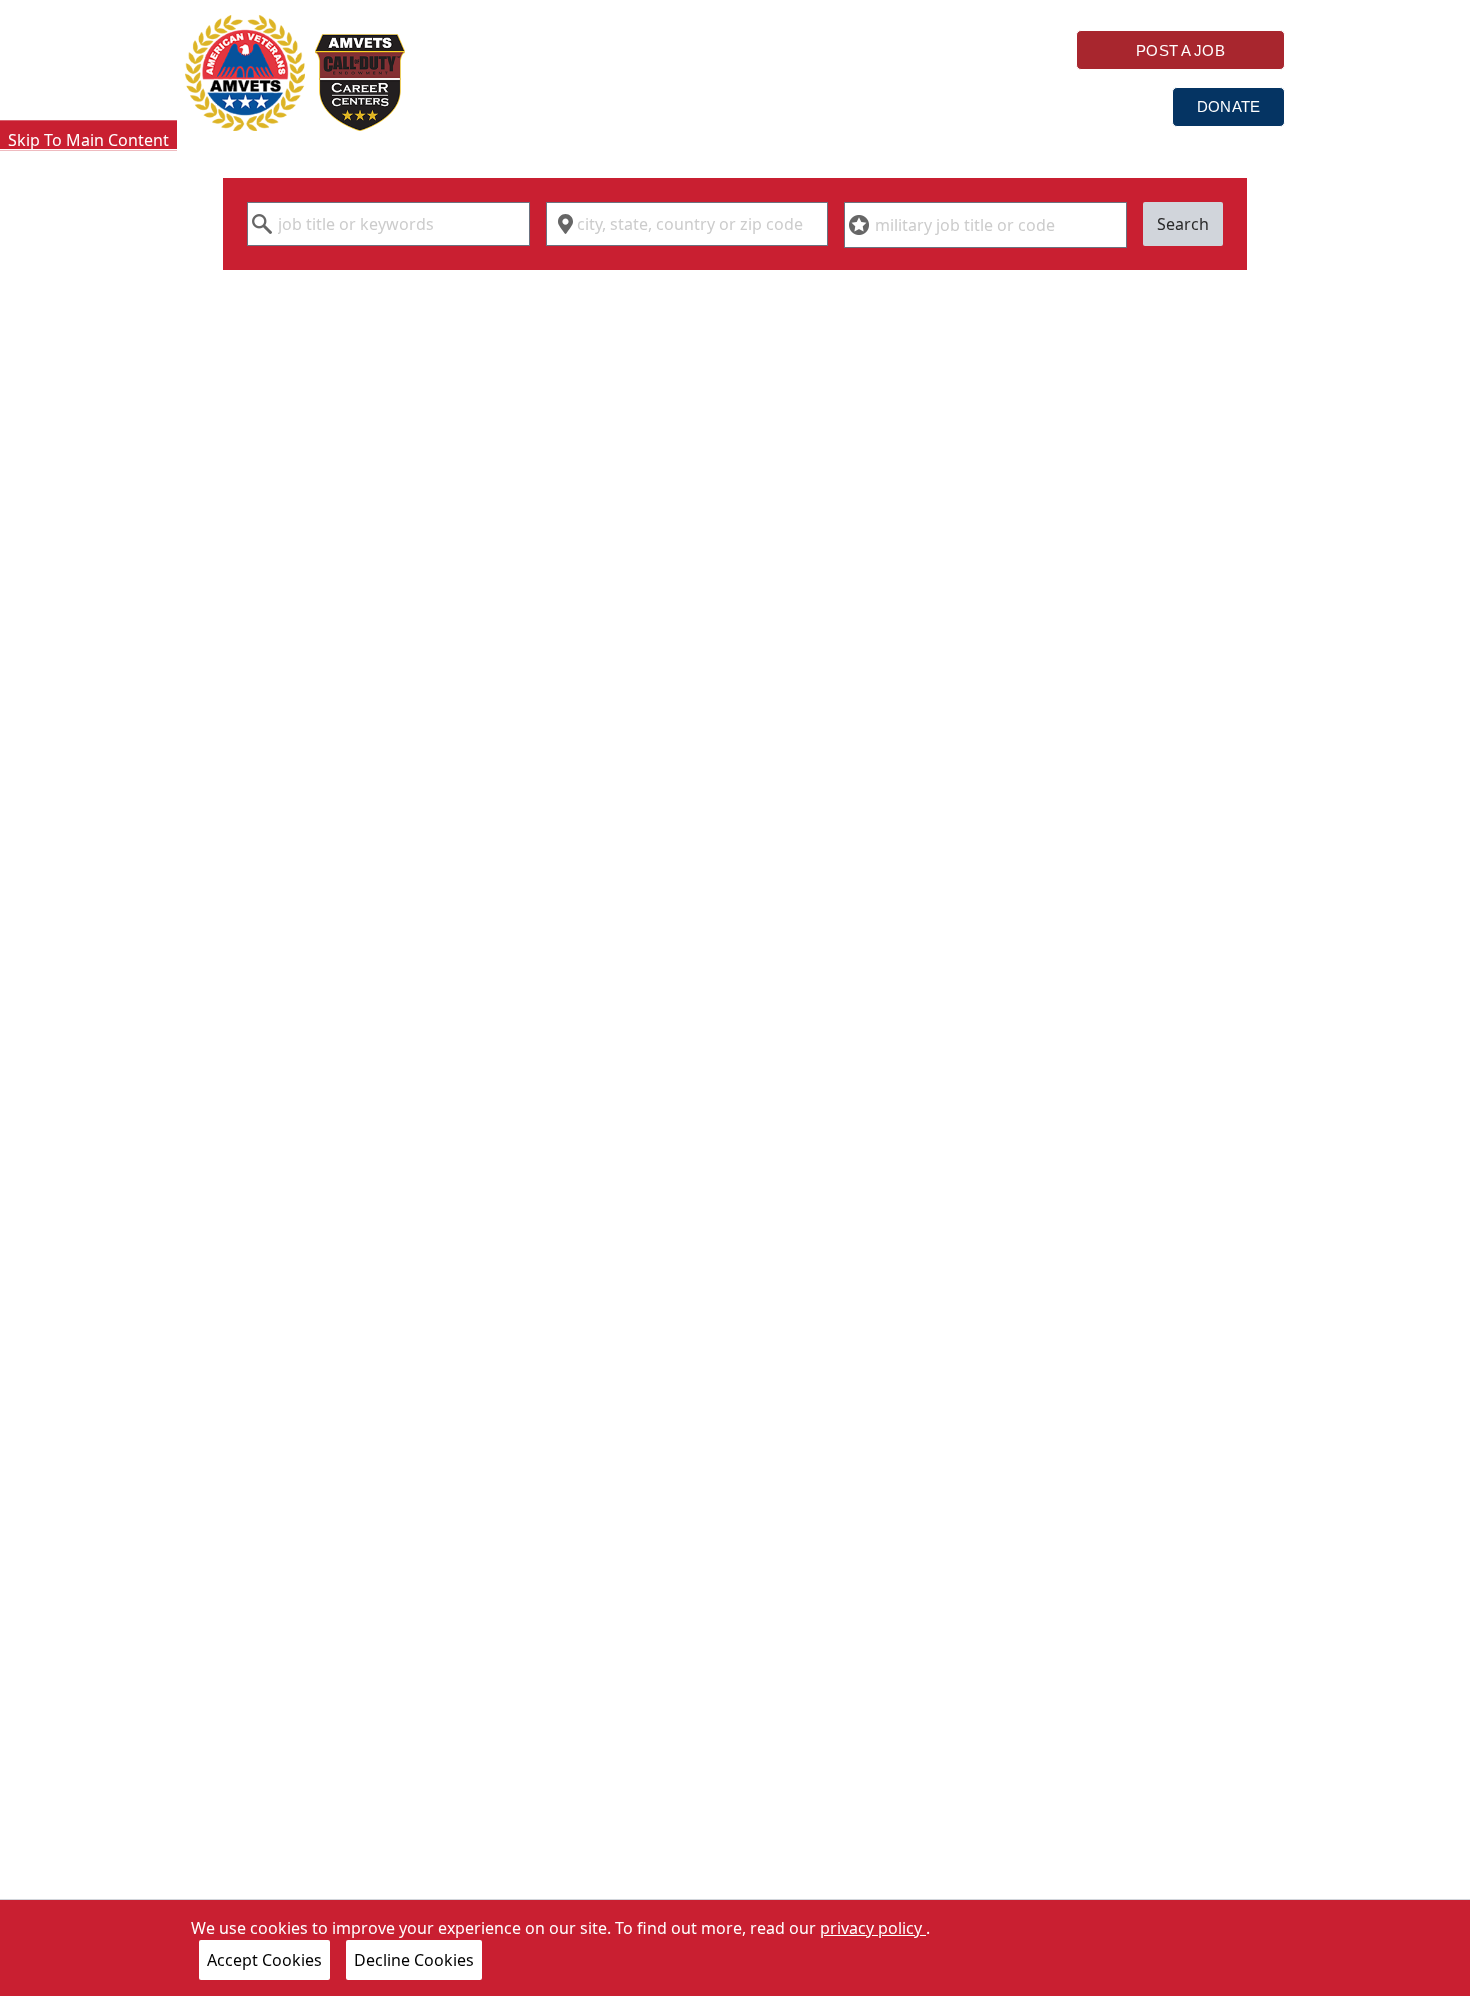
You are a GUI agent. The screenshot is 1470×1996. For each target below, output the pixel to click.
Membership (846, 105)
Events (1105, 105)
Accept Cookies (264, 1960)
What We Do (683, 105)
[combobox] (388, 224)
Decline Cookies (414, 1960)
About (986, 105)
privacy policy (873, 1928)
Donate (1228, 106)
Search (1183, 224)
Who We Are (520, 105)
